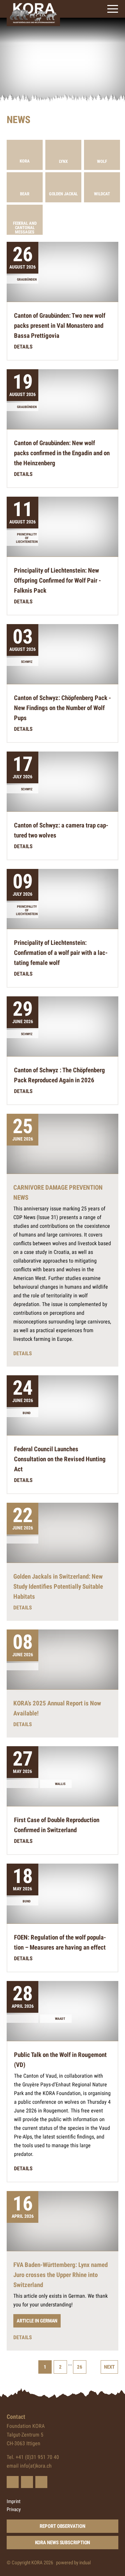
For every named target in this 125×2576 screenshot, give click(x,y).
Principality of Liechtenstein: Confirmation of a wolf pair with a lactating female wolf (61, 953)
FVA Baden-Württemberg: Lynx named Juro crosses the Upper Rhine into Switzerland (60, 2275)
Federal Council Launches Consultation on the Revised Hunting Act (60, 1459)
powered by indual (73, 2563)
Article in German (37, 2321)
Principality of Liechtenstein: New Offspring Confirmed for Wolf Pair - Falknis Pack (57, 580)
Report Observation (62, 2526)
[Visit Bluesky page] (13, 2482)
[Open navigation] (113, 9)
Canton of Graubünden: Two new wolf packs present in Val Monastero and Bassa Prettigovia (60, 326)
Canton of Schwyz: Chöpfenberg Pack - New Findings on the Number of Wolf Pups (62, 708)
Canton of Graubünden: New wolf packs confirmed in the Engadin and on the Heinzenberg (62, 453)
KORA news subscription (63, 2543)
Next (109, 2367)
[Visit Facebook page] (27, 2482)
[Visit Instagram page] (41, 2482)
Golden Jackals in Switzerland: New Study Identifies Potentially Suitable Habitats (58, 1587)
